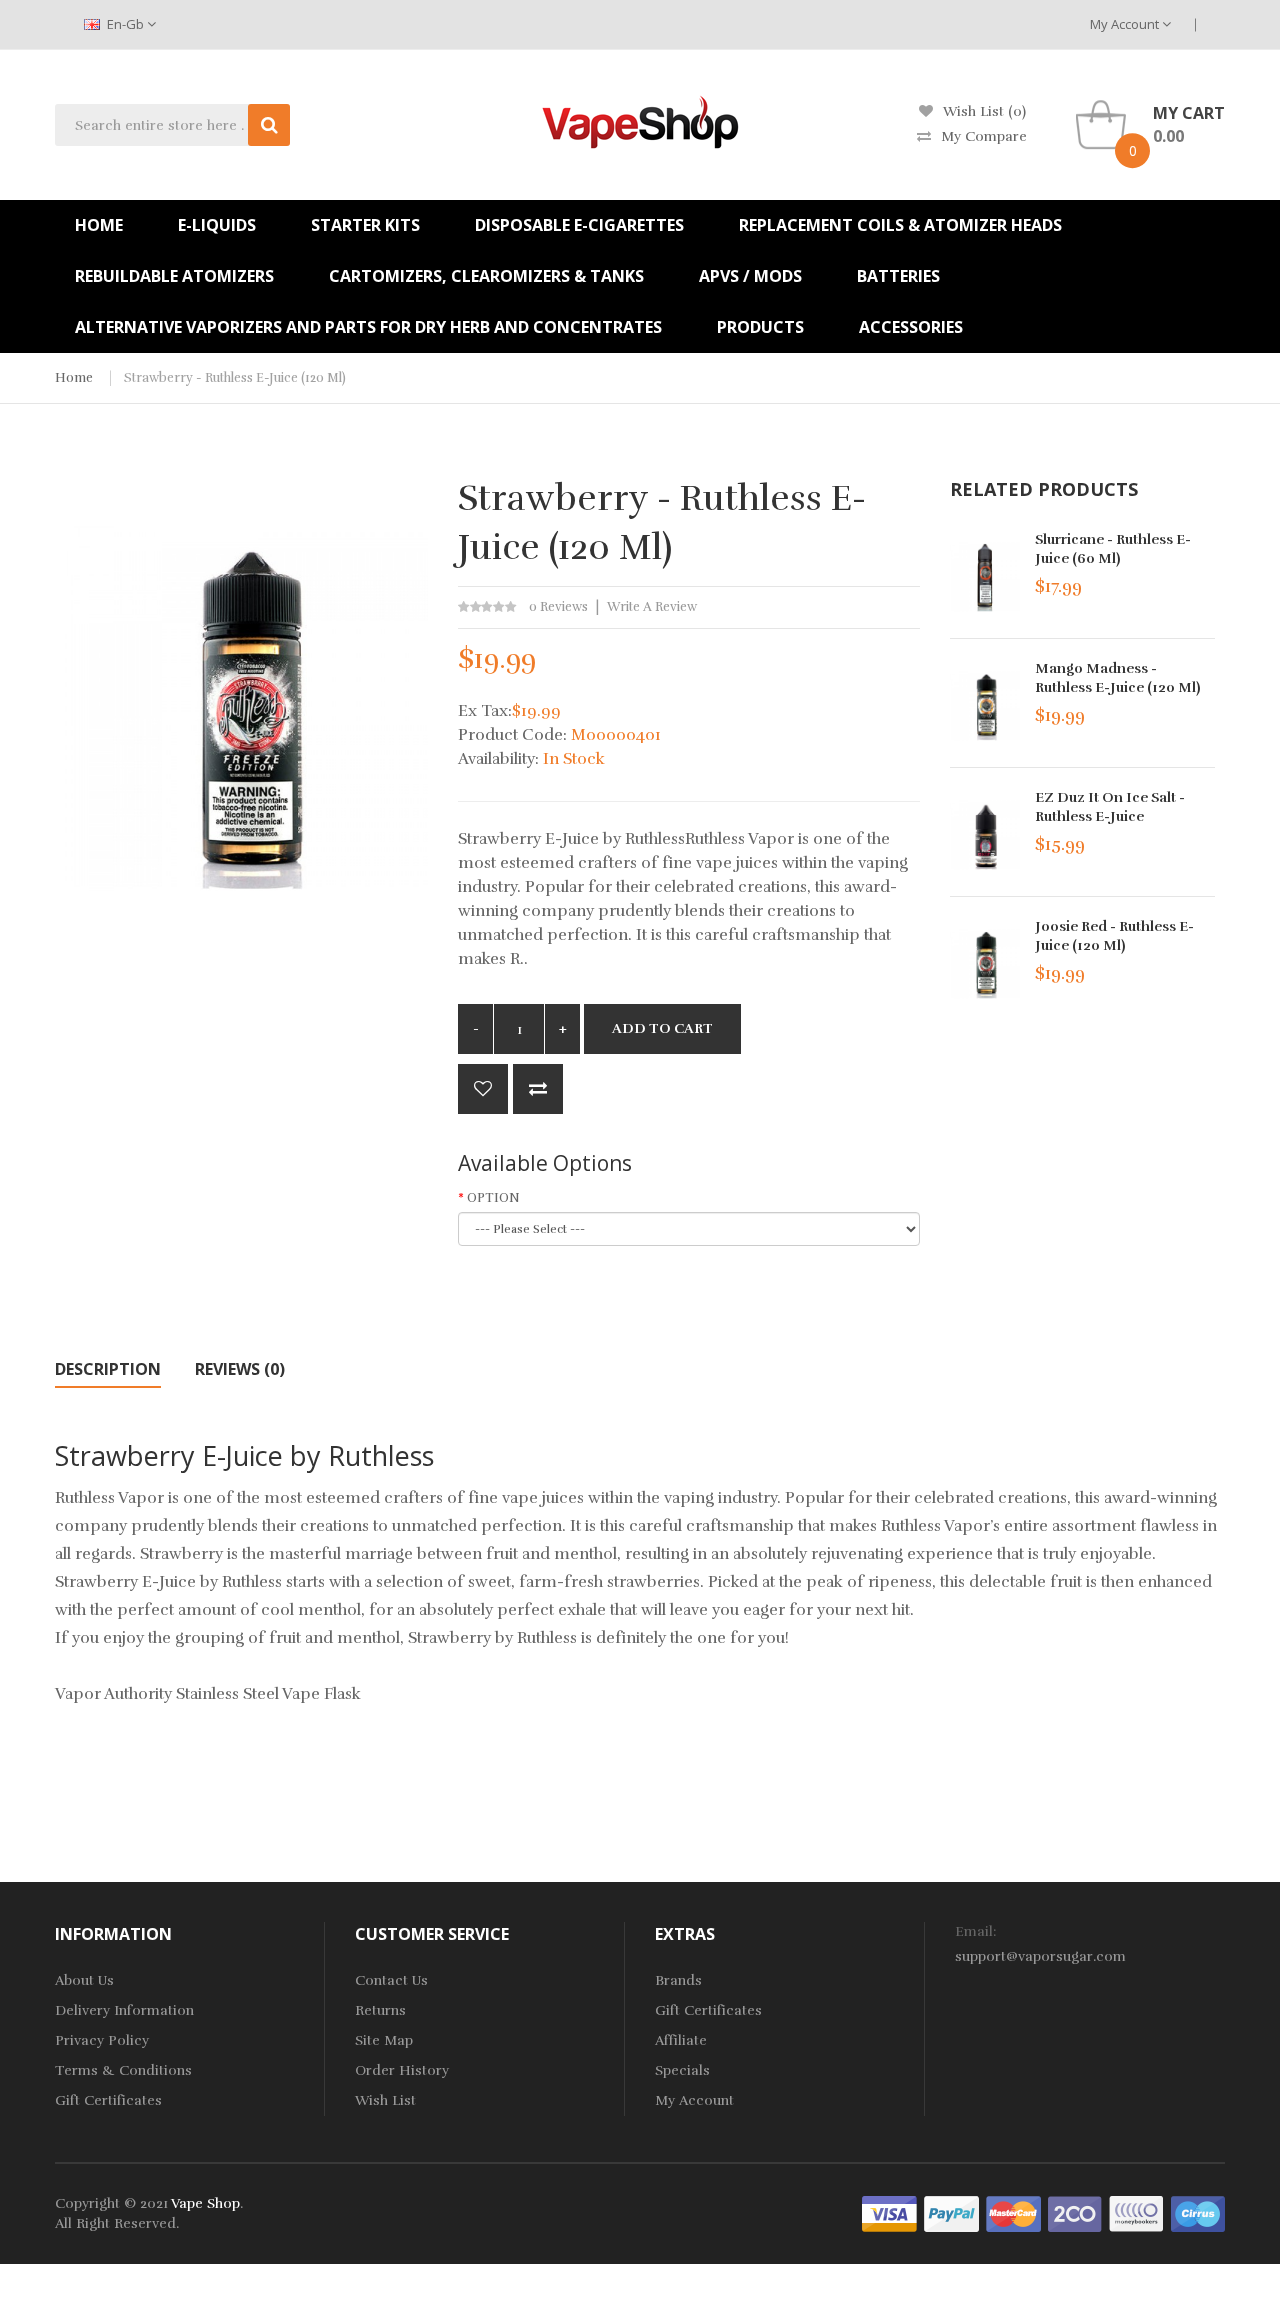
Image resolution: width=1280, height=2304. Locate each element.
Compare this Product (538, 1089)
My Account (1126, 24)
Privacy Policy (102, 2040)
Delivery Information (124, 2010)
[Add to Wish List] (483, 1089)
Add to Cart (662, 1028)
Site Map (384, 2040)
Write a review (652, 607)
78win (254, 2243)
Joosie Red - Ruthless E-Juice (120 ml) (1114, 936)
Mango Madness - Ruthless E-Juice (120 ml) (1117, 678)
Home (74, 378)
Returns (380, 2010)
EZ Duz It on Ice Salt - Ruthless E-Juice (1110, 807)
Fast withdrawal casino (1121, 2263)
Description (108, 1369)
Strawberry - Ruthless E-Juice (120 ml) (235, 378)
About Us (84, 1980)
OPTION (493, 1198)
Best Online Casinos (977, 2263)
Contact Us (391, 1980)
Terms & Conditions (123, 2070)
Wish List (385, 2100)
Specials (682, 2070)
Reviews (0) (240, 1369)
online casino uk (435, 2243)
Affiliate (681, 2040)
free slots (585, 2263)
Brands (678, 1980)
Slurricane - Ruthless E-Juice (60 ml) (1113, 549)
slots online (655, 2263)
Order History (402, 2070)
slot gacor (746, 2243)
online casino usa (1180, 2243)
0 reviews (558, 607)
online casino (1077, 2243)
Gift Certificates (108, 2100)
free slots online (327, 2243)
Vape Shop (205, 2203)
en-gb (125, 24)
